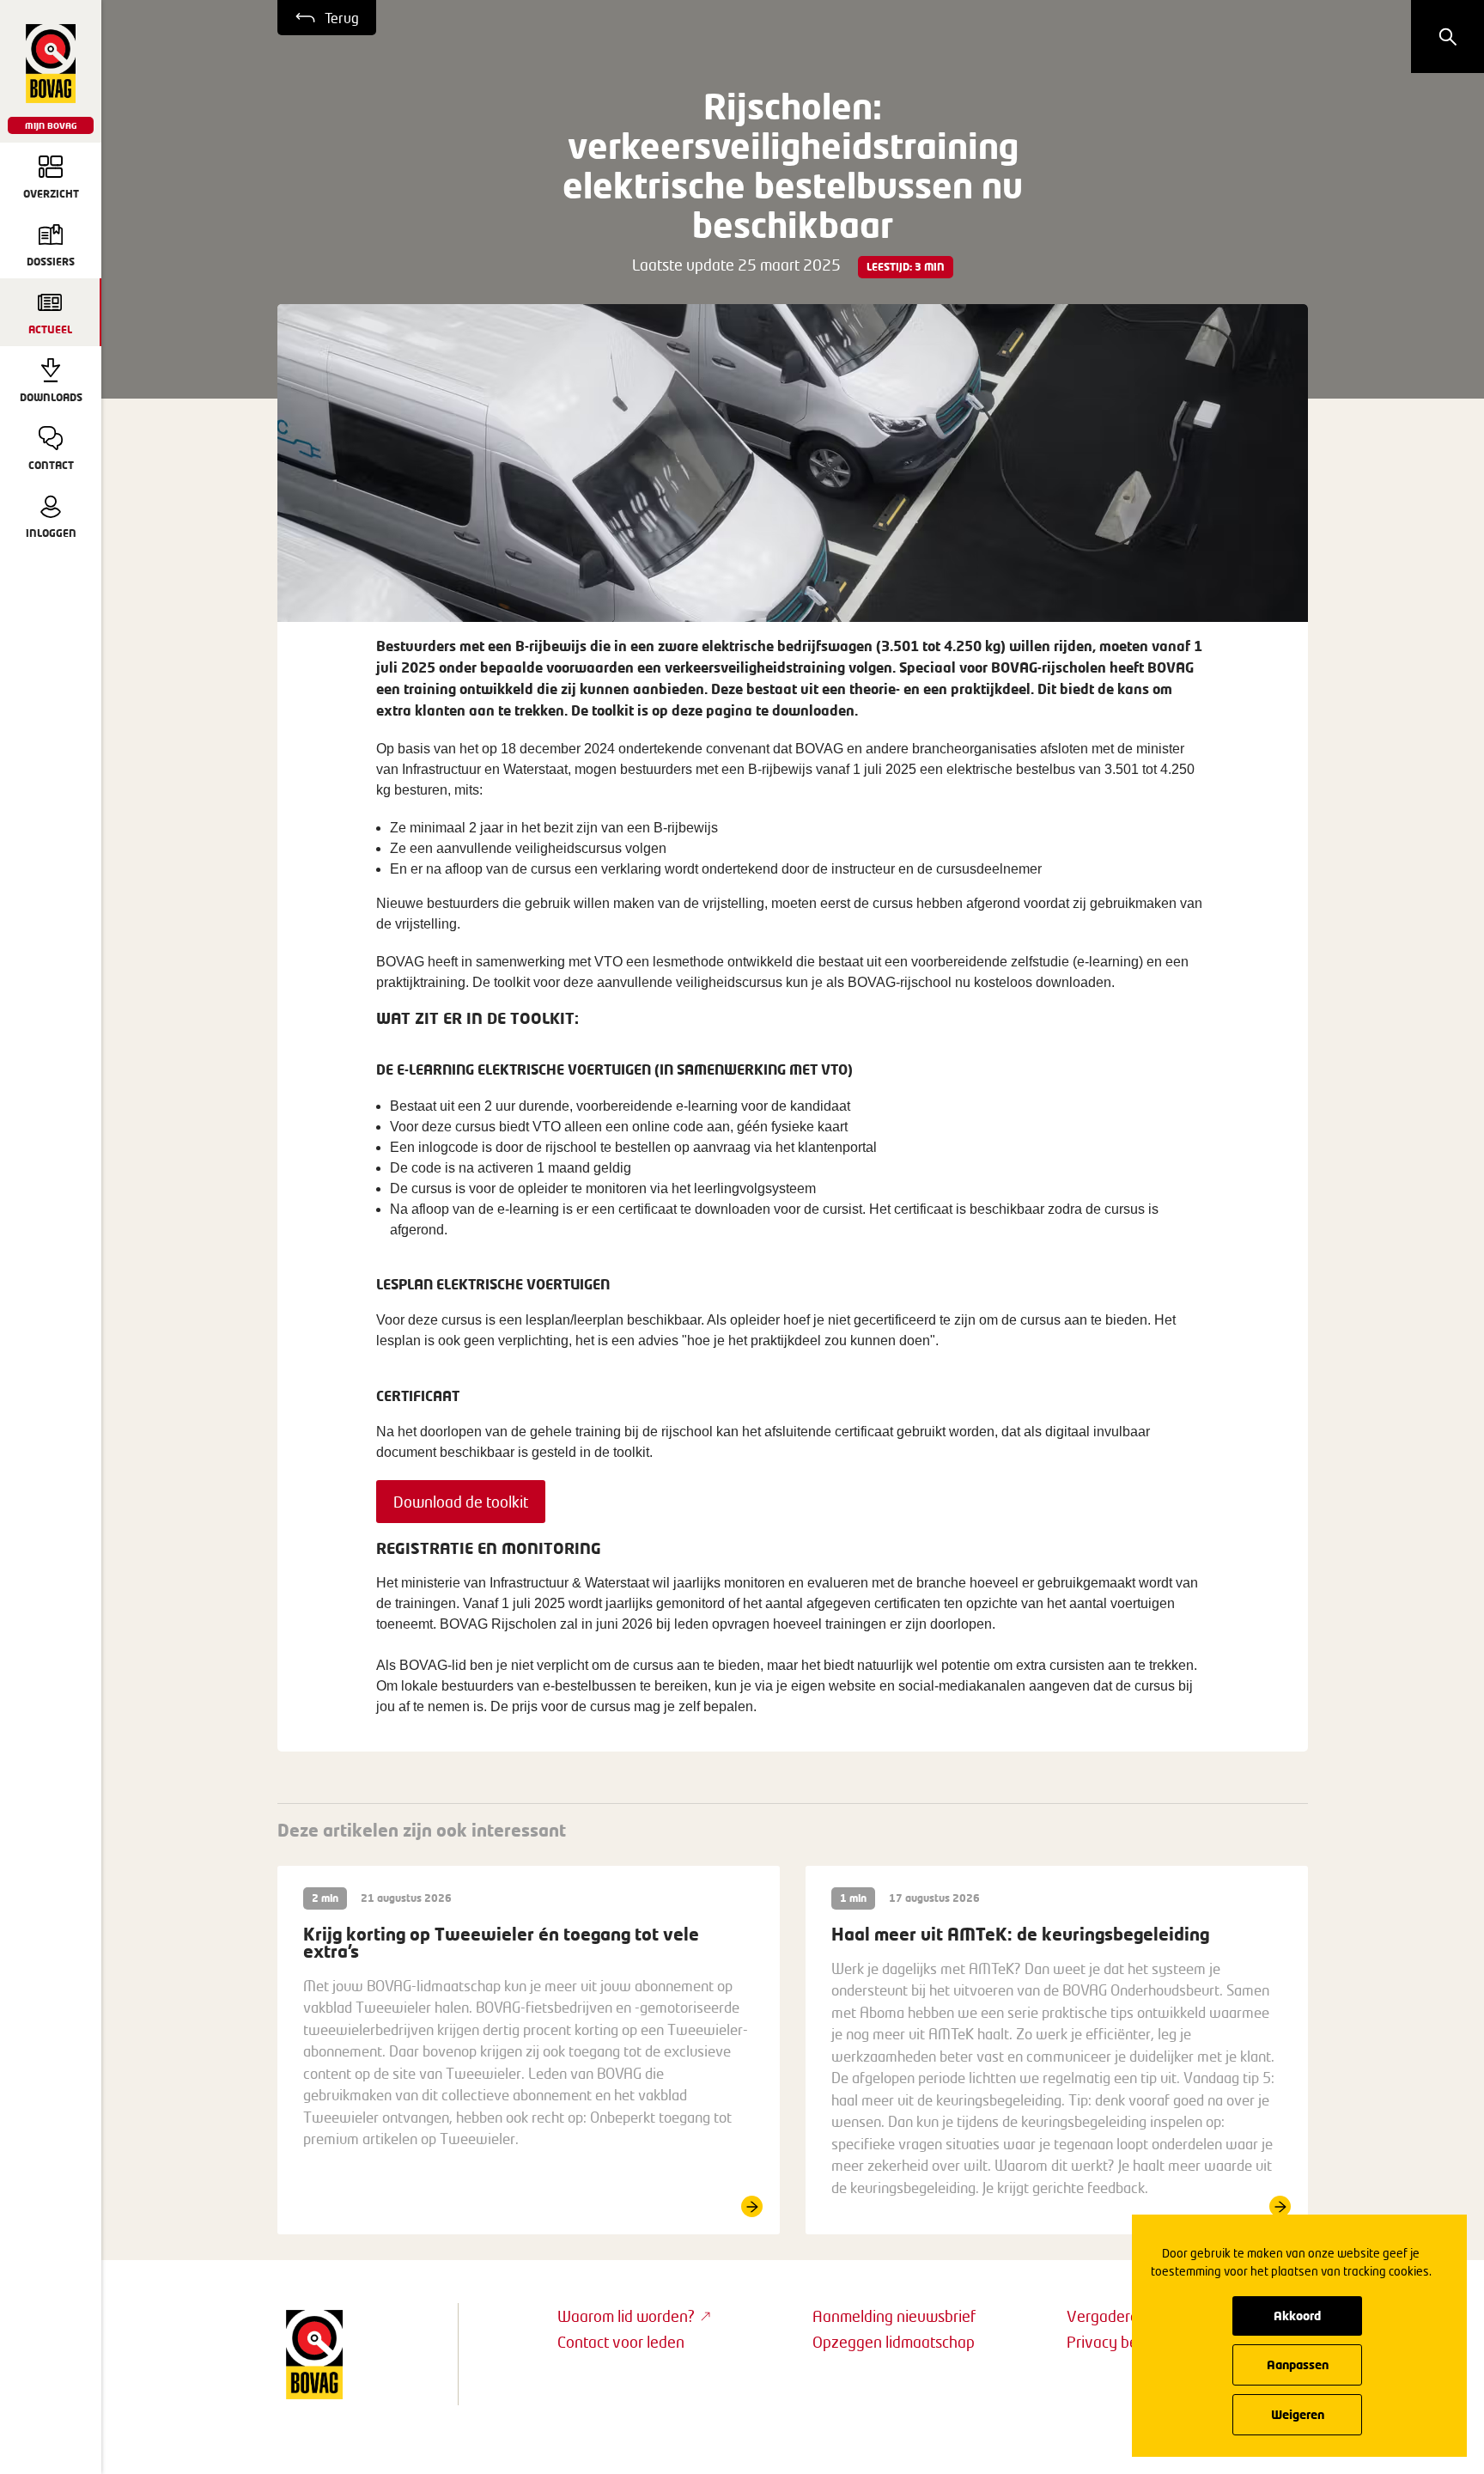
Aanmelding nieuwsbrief (894, 2316)
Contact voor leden (621, 2342)
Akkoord (1297, 2316)
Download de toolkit (461, 1502)
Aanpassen (1298, 2364)
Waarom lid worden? (626, 2316)
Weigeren (1298, 2414)
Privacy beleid (1114, 2342)
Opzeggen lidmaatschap (894, 2342)
